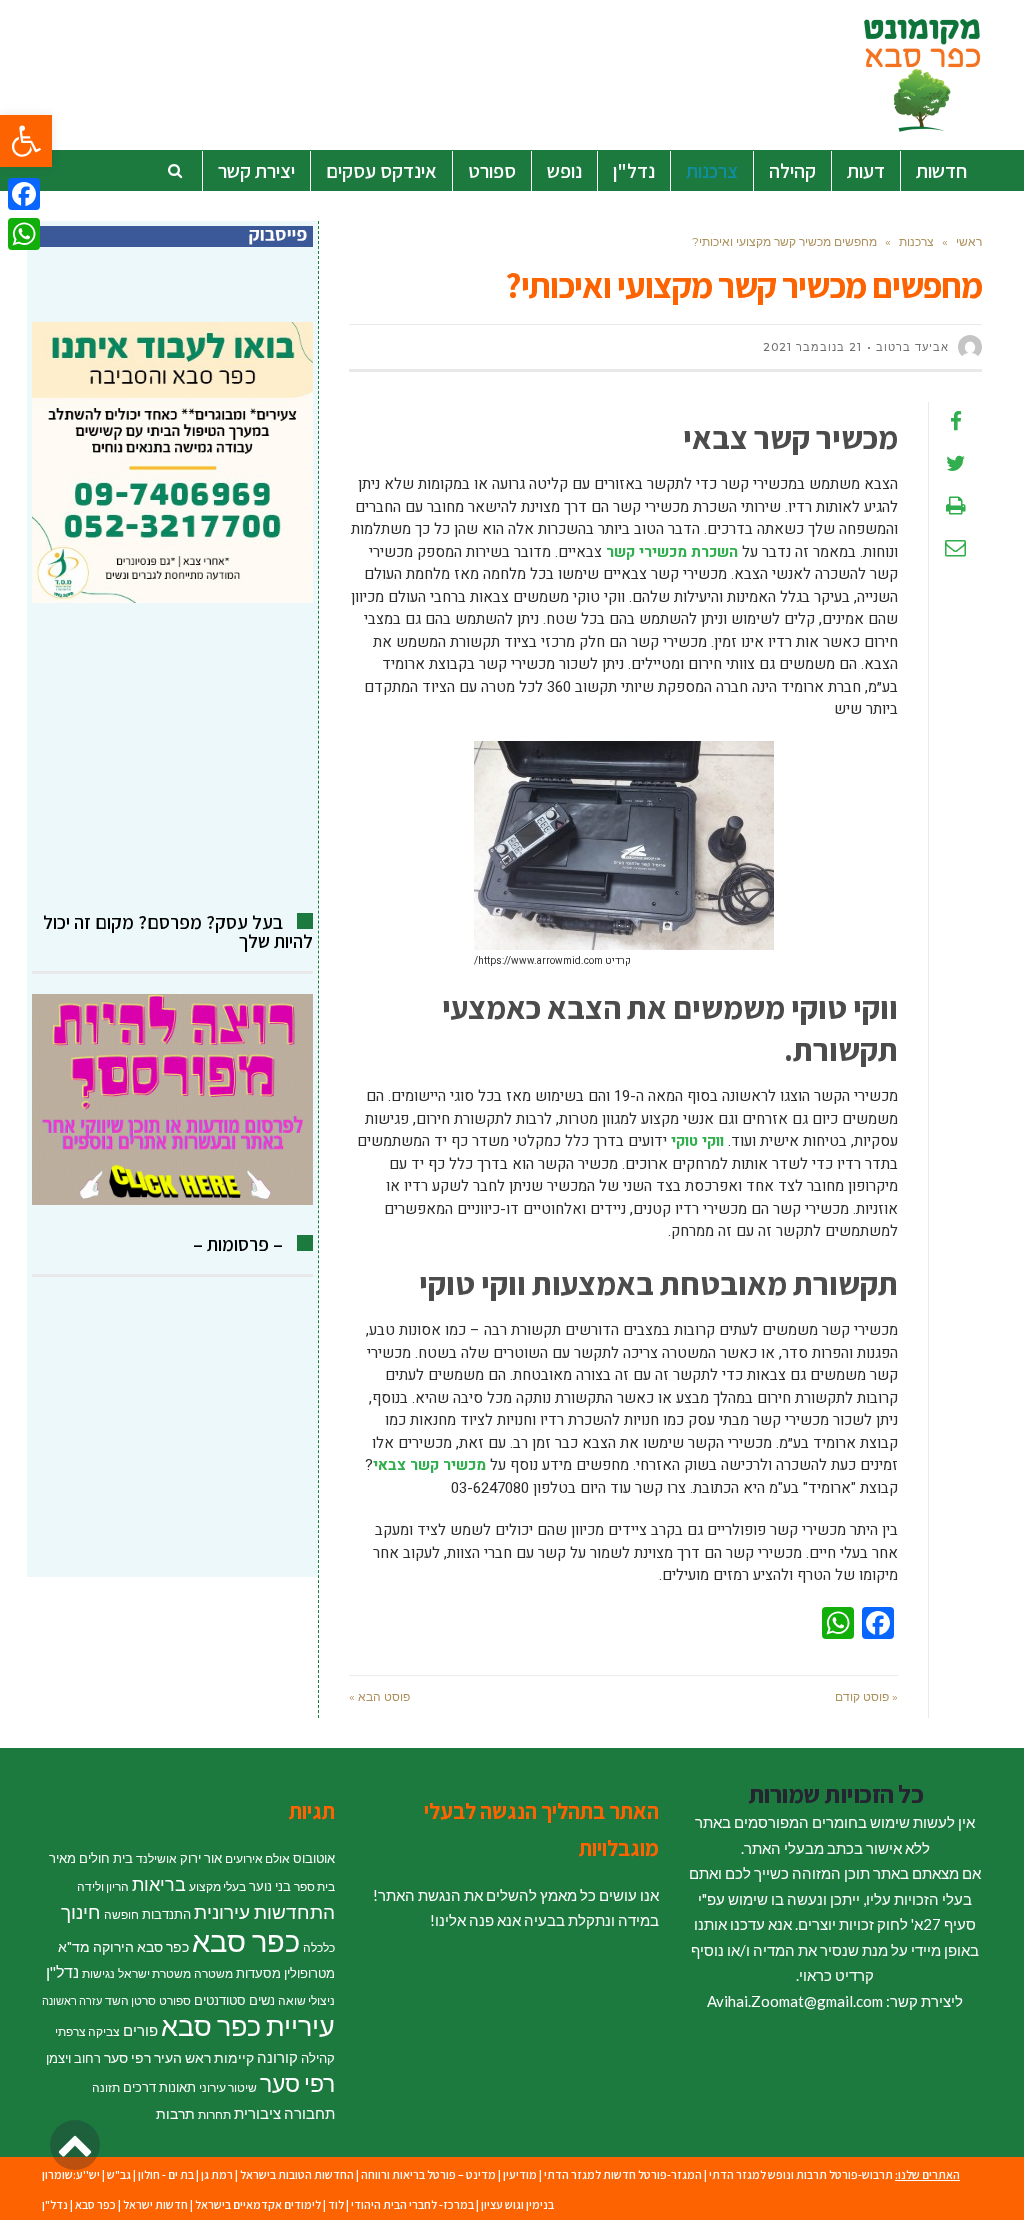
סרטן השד (130, 2000)
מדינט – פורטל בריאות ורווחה (428, 2174)
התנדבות (166, 1914)
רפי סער (297, 2083)
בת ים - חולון (166, 2174)
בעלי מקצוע (217, 1886)
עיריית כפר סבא (248, 2025)
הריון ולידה (103, 1886)
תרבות (175, 2113)
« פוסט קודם (866, 1696)
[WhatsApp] (24, 234)
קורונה (277, 2057)
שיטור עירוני (228, 2087)
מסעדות (258, 1973)
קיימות (234, 2057)
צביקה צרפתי (87, 2031)
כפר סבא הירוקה (141, 1946)
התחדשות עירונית (264, 1912)
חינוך (81, 1911)
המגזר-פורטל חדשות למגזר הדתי (623, 2174)
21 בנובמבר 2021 (812, 347)
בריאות (159, 1884)
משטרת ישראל (154, 1973)
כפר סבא (246, 1940)
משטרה (213, 1973)
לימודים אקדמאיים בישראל (258, 2204)
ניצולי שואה (306, 2000)
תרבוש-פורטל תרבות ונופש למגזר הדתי (801, 2174)
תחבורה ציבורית (284, 2113)
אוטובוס (314, 1858)
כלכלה (319, 1947)
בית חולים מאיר (91, 1858)
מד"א (74, 1946)
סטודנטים (220, 2000)
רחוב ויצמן (73, 2058)
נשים (262, 2000)
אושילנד (156, 1858)
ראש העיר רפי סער (157, 2057)
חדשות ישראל (155, 2204)
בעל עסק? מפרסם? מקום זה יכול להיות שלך (178, 931)
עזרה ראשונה (72, 2000)
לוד (336, 2204)
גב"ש (119, 2174)
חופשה (121, 1914)
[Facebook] (24, 194)
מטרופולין (309, 1973)
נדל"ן (62, 1972)
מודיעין (520, 2174)
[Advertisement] (172, 758)
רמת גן (217, 2174)
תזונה (106, 2087)
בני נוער (270, 1886)
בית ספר (314, 1886)
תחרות (214, 2114)
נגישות (98, 1973)
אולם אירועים (257, 1858)
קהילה (318, 2058)
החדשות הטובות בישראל (297, 2174)
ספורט (175, 2000)
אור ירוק (201, 1858)
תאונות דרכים (159, 2087)
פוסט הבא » (379, 1696)
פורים (140, 2030)
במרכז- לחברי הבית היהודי (412, 2204)
